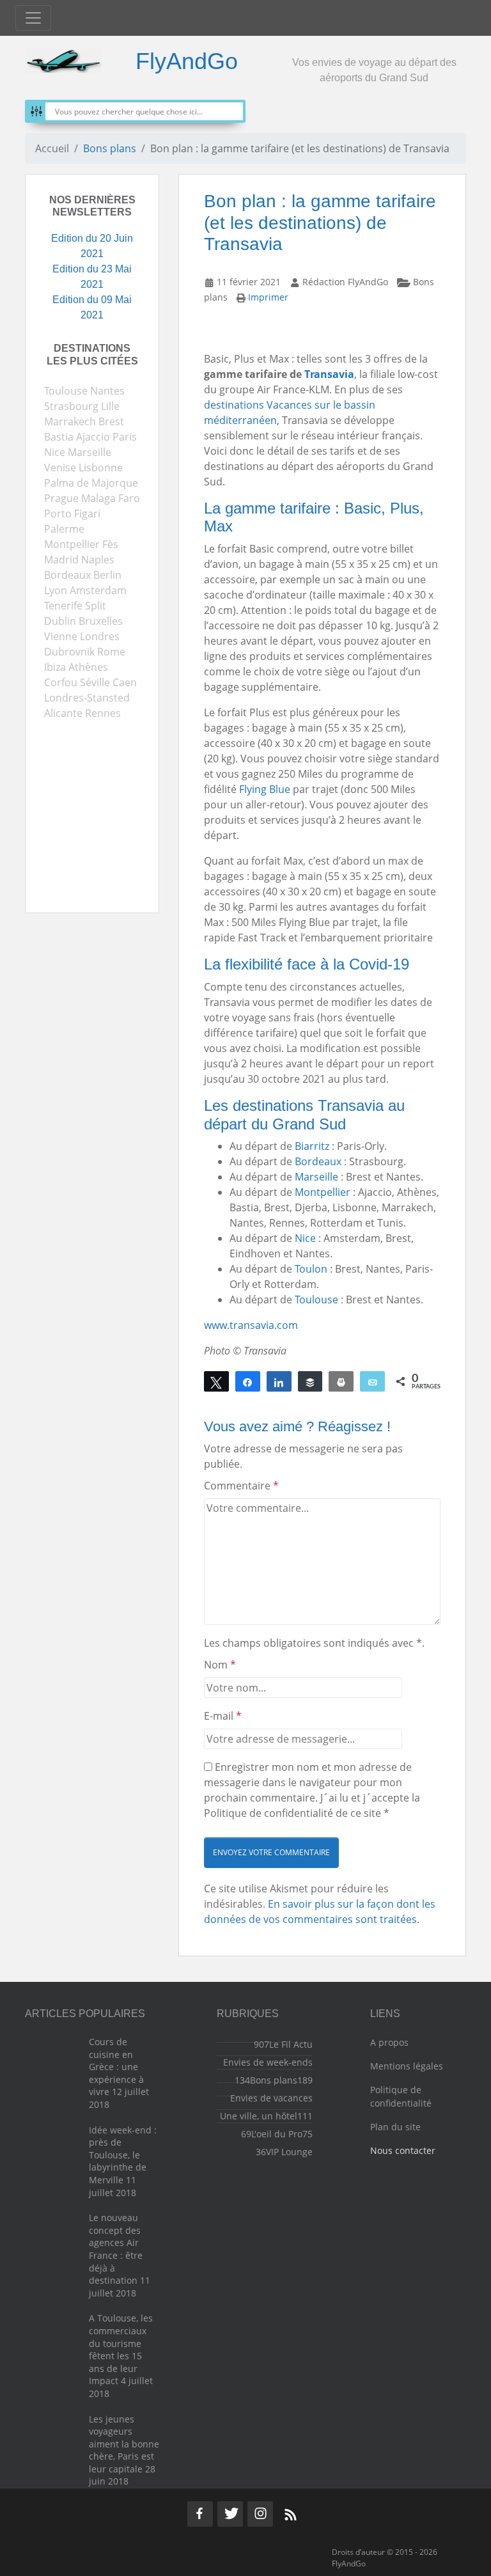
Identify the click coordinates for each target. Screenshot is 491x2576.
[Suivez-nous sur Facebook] (200, 2514)
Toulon (311, 1269)
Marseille (316, 1177)
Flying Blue (265, 789)
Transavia (329, 374)
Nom (220, 1665)
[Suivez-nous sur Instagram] (260, 2514)
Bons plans (110, 148)
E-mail (223, 1716)
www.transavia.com (251, 1325)
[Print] (341, 1381)
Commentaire (241, 1486)
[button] (271, 1853)
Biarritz (312, 1146)
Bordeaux (318, 1161)
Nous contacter (403, 2150)
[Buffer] (310, 1381)
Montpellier (323, 1192)
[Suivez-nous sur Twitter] (230, 2514)
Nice (305, 1238)
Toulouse (316, 1300)
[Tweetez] (216, 1381)
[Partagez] (248, 1381)
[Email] (372, 1381)
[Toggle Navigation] (33, 18)
